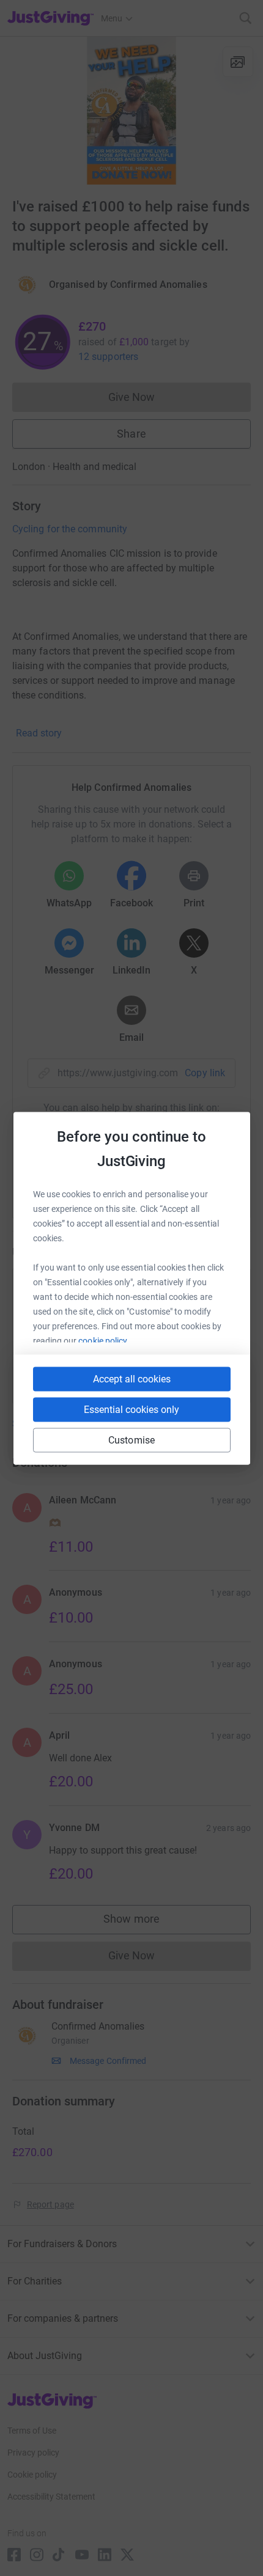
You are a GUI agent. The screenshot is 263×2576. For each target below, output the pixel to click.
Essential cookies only (131, 1409)
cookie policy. (104, 1340)
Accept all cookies (132, 1378)
